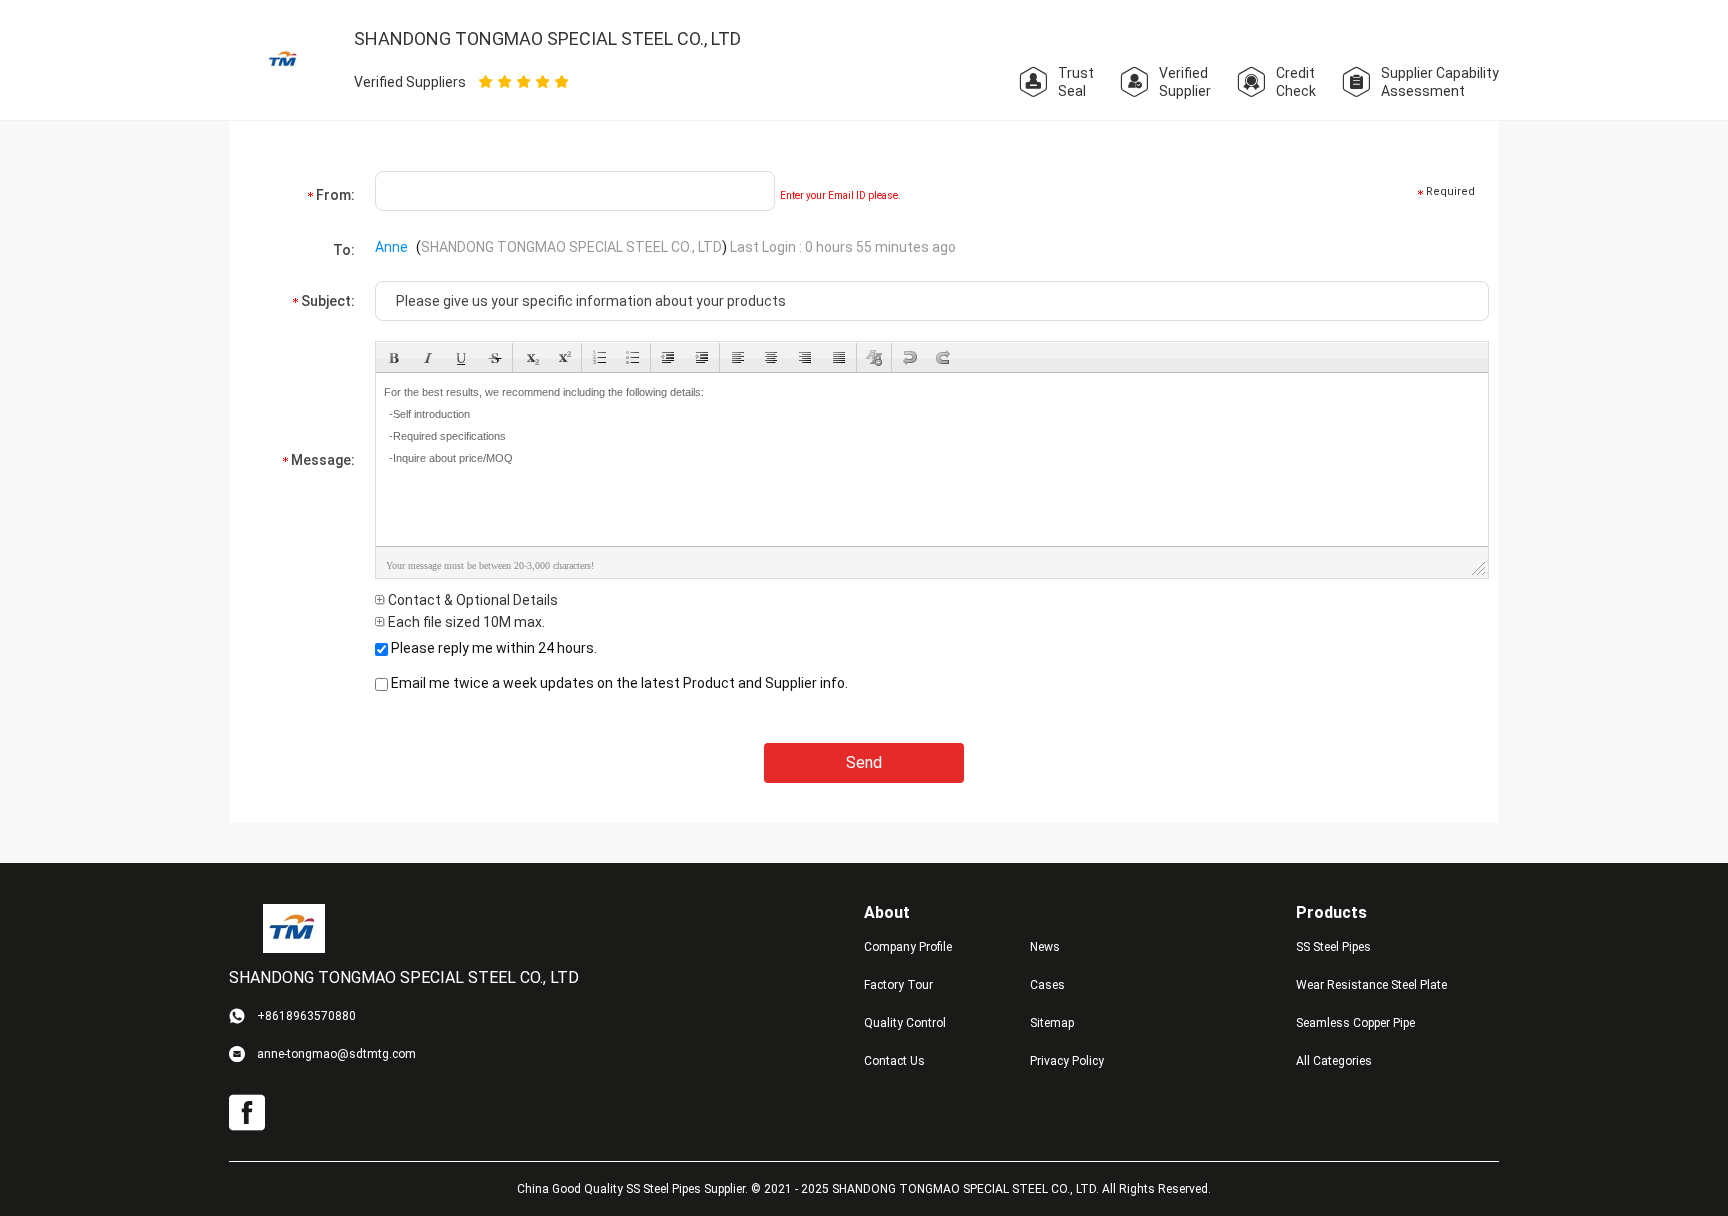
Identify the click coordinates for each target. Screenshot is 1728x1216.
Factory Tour (898, 985)
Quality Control (905, 1023)
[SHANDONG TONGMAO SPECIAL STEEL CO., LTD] (294, 928)
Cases (1047, 985)
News (1045, 947)
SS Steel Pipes (1333, 947)
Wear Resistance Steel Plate (1371, 985)
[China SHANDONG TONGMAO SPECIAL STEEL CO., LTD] (283, 59)
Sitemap (1052, 1023)
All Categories (1334, 1061)
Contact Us (894, 1061)
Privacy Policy (1067, 1061)
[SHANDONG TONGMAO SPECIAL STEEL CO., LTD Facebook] (247, 1113)
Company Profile (908, 947)
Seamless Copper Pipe (1355, 1023)
